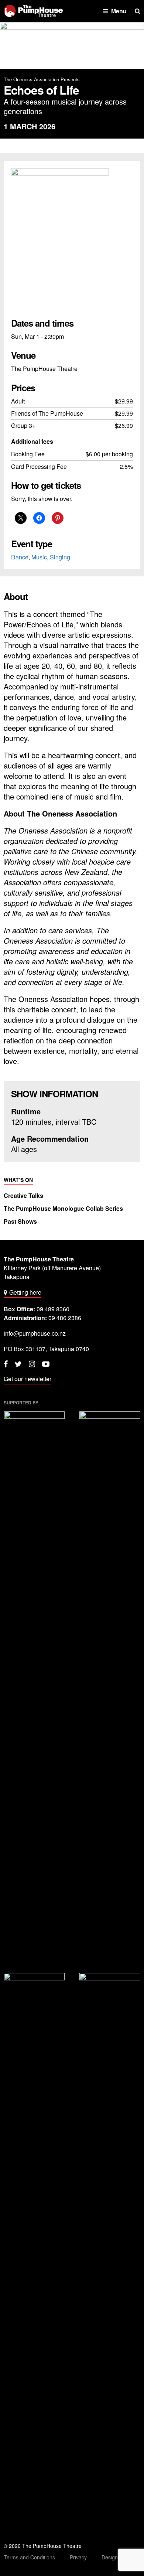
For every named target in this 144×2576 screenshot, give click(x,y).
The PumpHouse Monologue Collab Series (63, 1209)
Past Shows (20, 1221)
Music (39, 557)
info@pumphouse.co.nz (35, 1333)
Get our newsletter (28, 1379)
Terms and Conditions (29, 2557)
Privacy (78, 2557)
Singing (60, 557)
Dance (20, 557)
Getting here (25, 1292)
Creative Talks (23, 1196)
